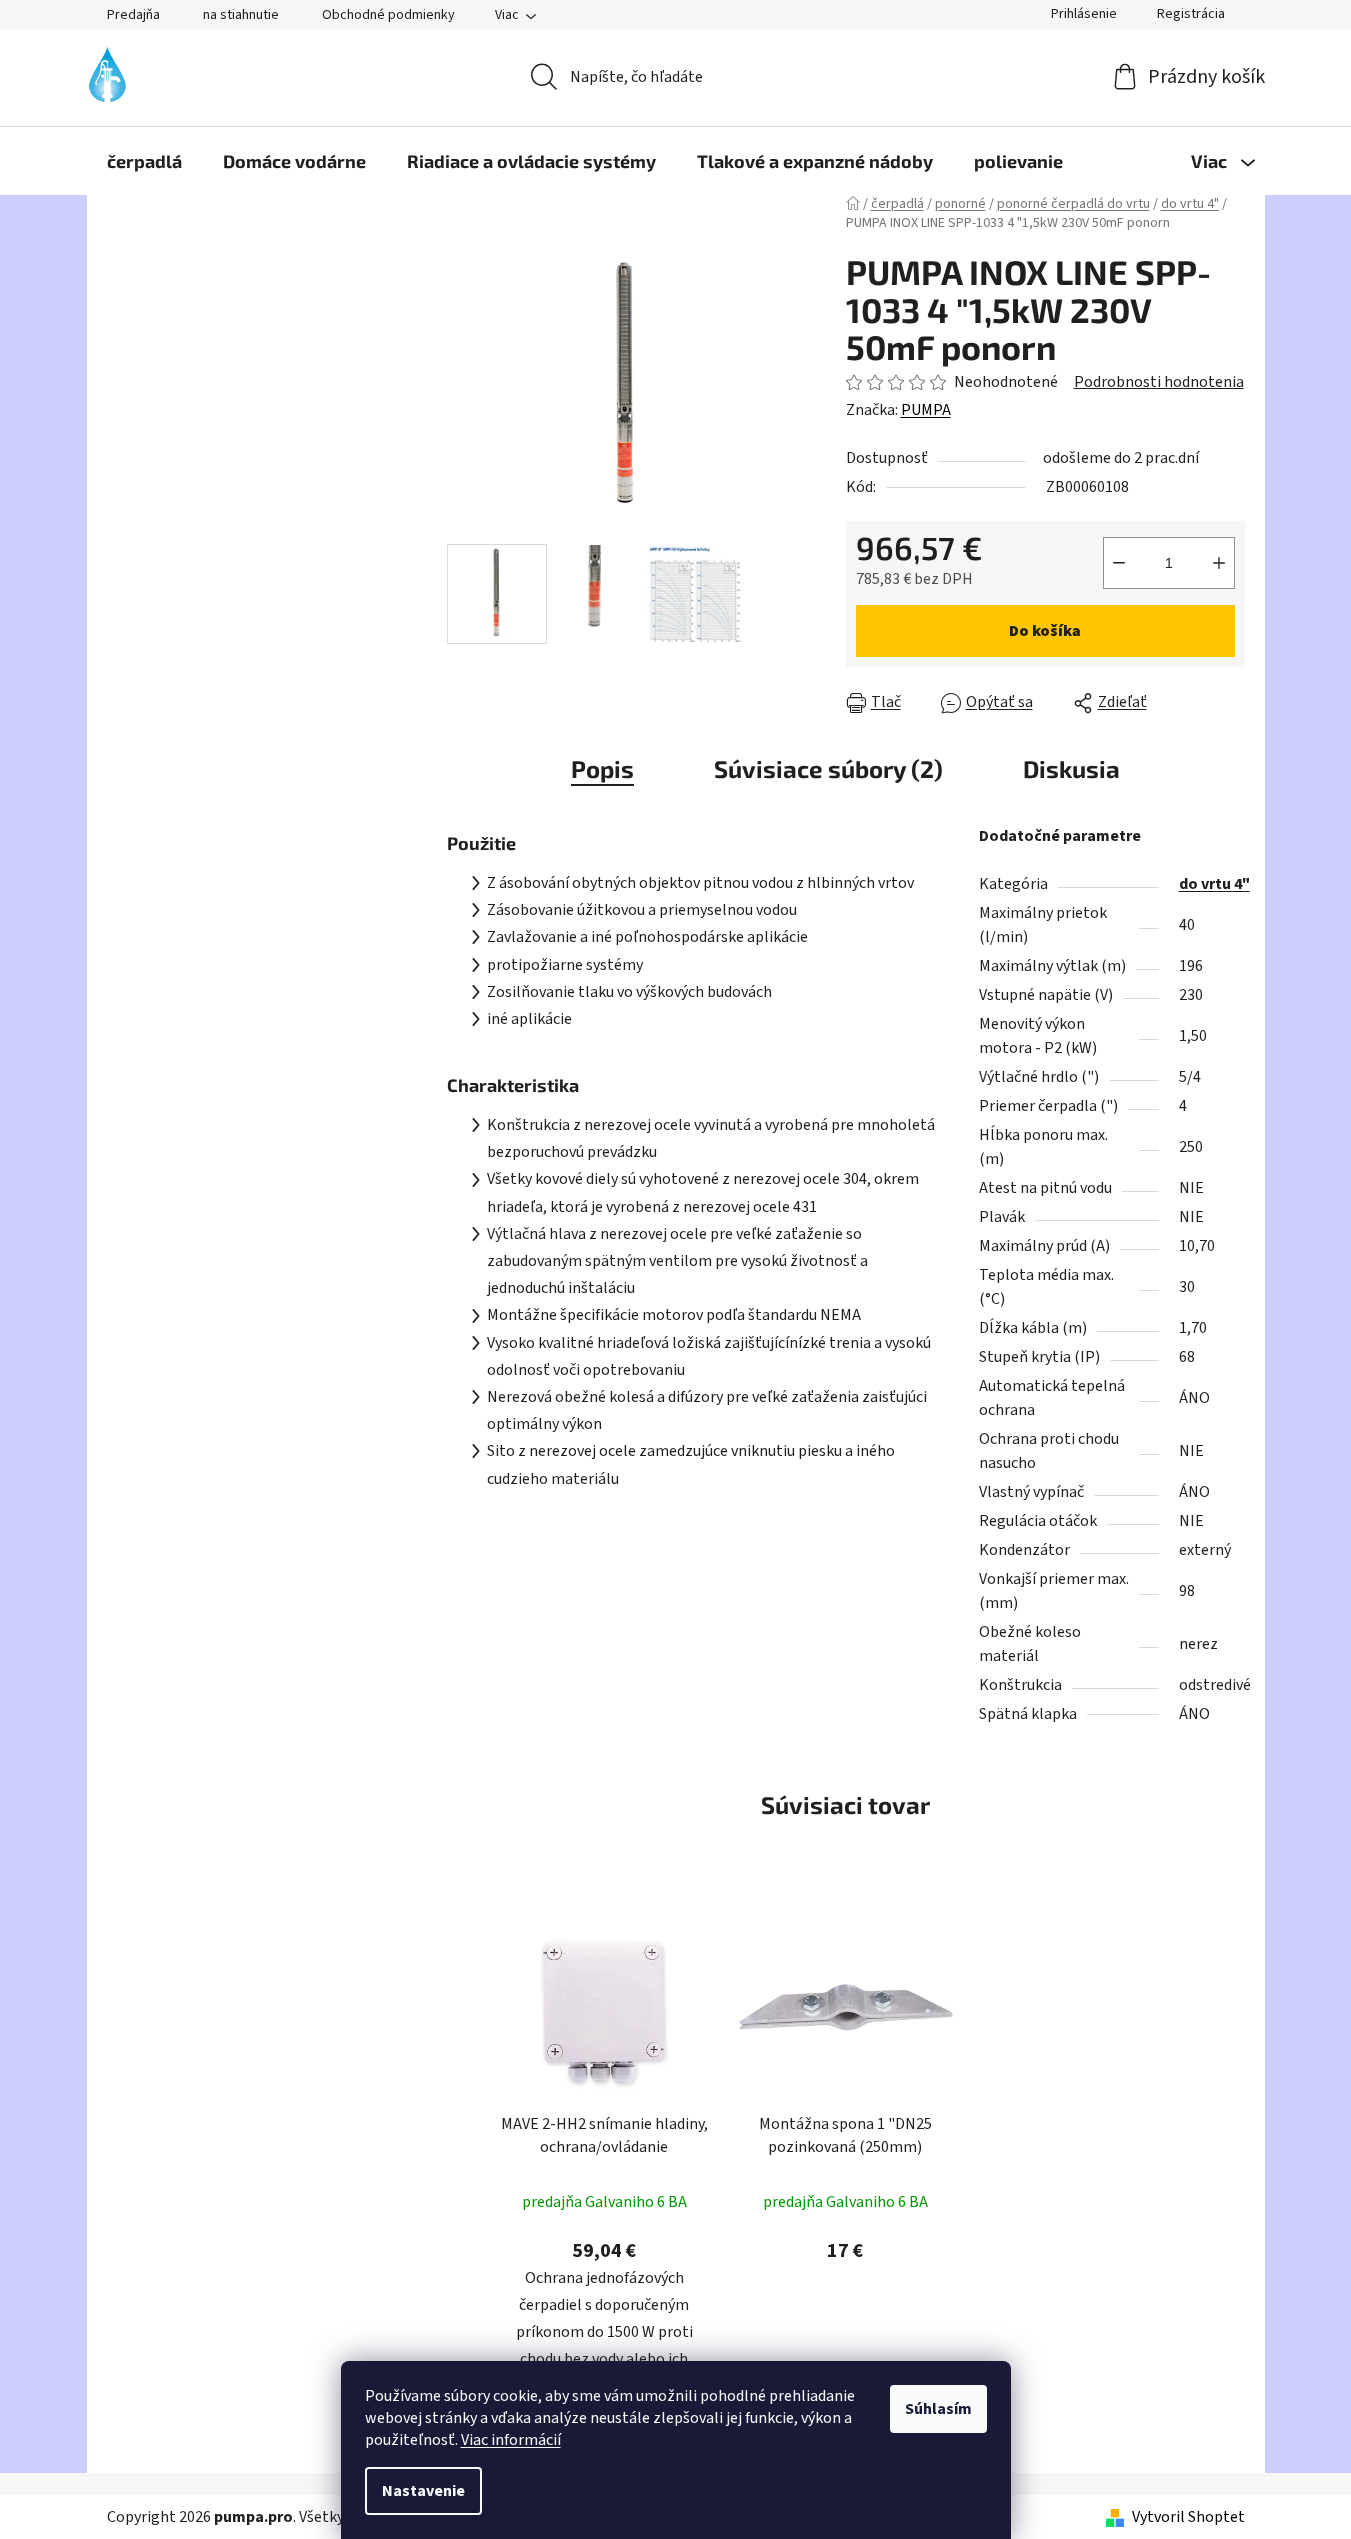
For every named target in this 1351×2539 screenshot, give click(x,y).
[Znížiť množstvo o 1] (1119, 563)
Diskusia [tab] (1071, 768)
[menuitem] (144, 161)
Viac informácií (511, 2440)
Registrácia (1191, 14)
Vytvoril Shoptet (1188, 2517)
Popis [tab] (602, 768)
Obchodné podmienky (388, 15)
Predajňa (133, 15)
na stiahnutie (241, 15)
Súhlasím (938, 2409)
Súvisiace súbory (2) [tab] (828, 768)
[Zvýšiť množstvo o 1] (1219, 563)
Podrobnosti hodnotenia (1159, 382)
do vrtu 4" (1214, 884)
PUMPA (926, 410)
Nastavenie (423, 2491)
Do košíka (1045, 631)
